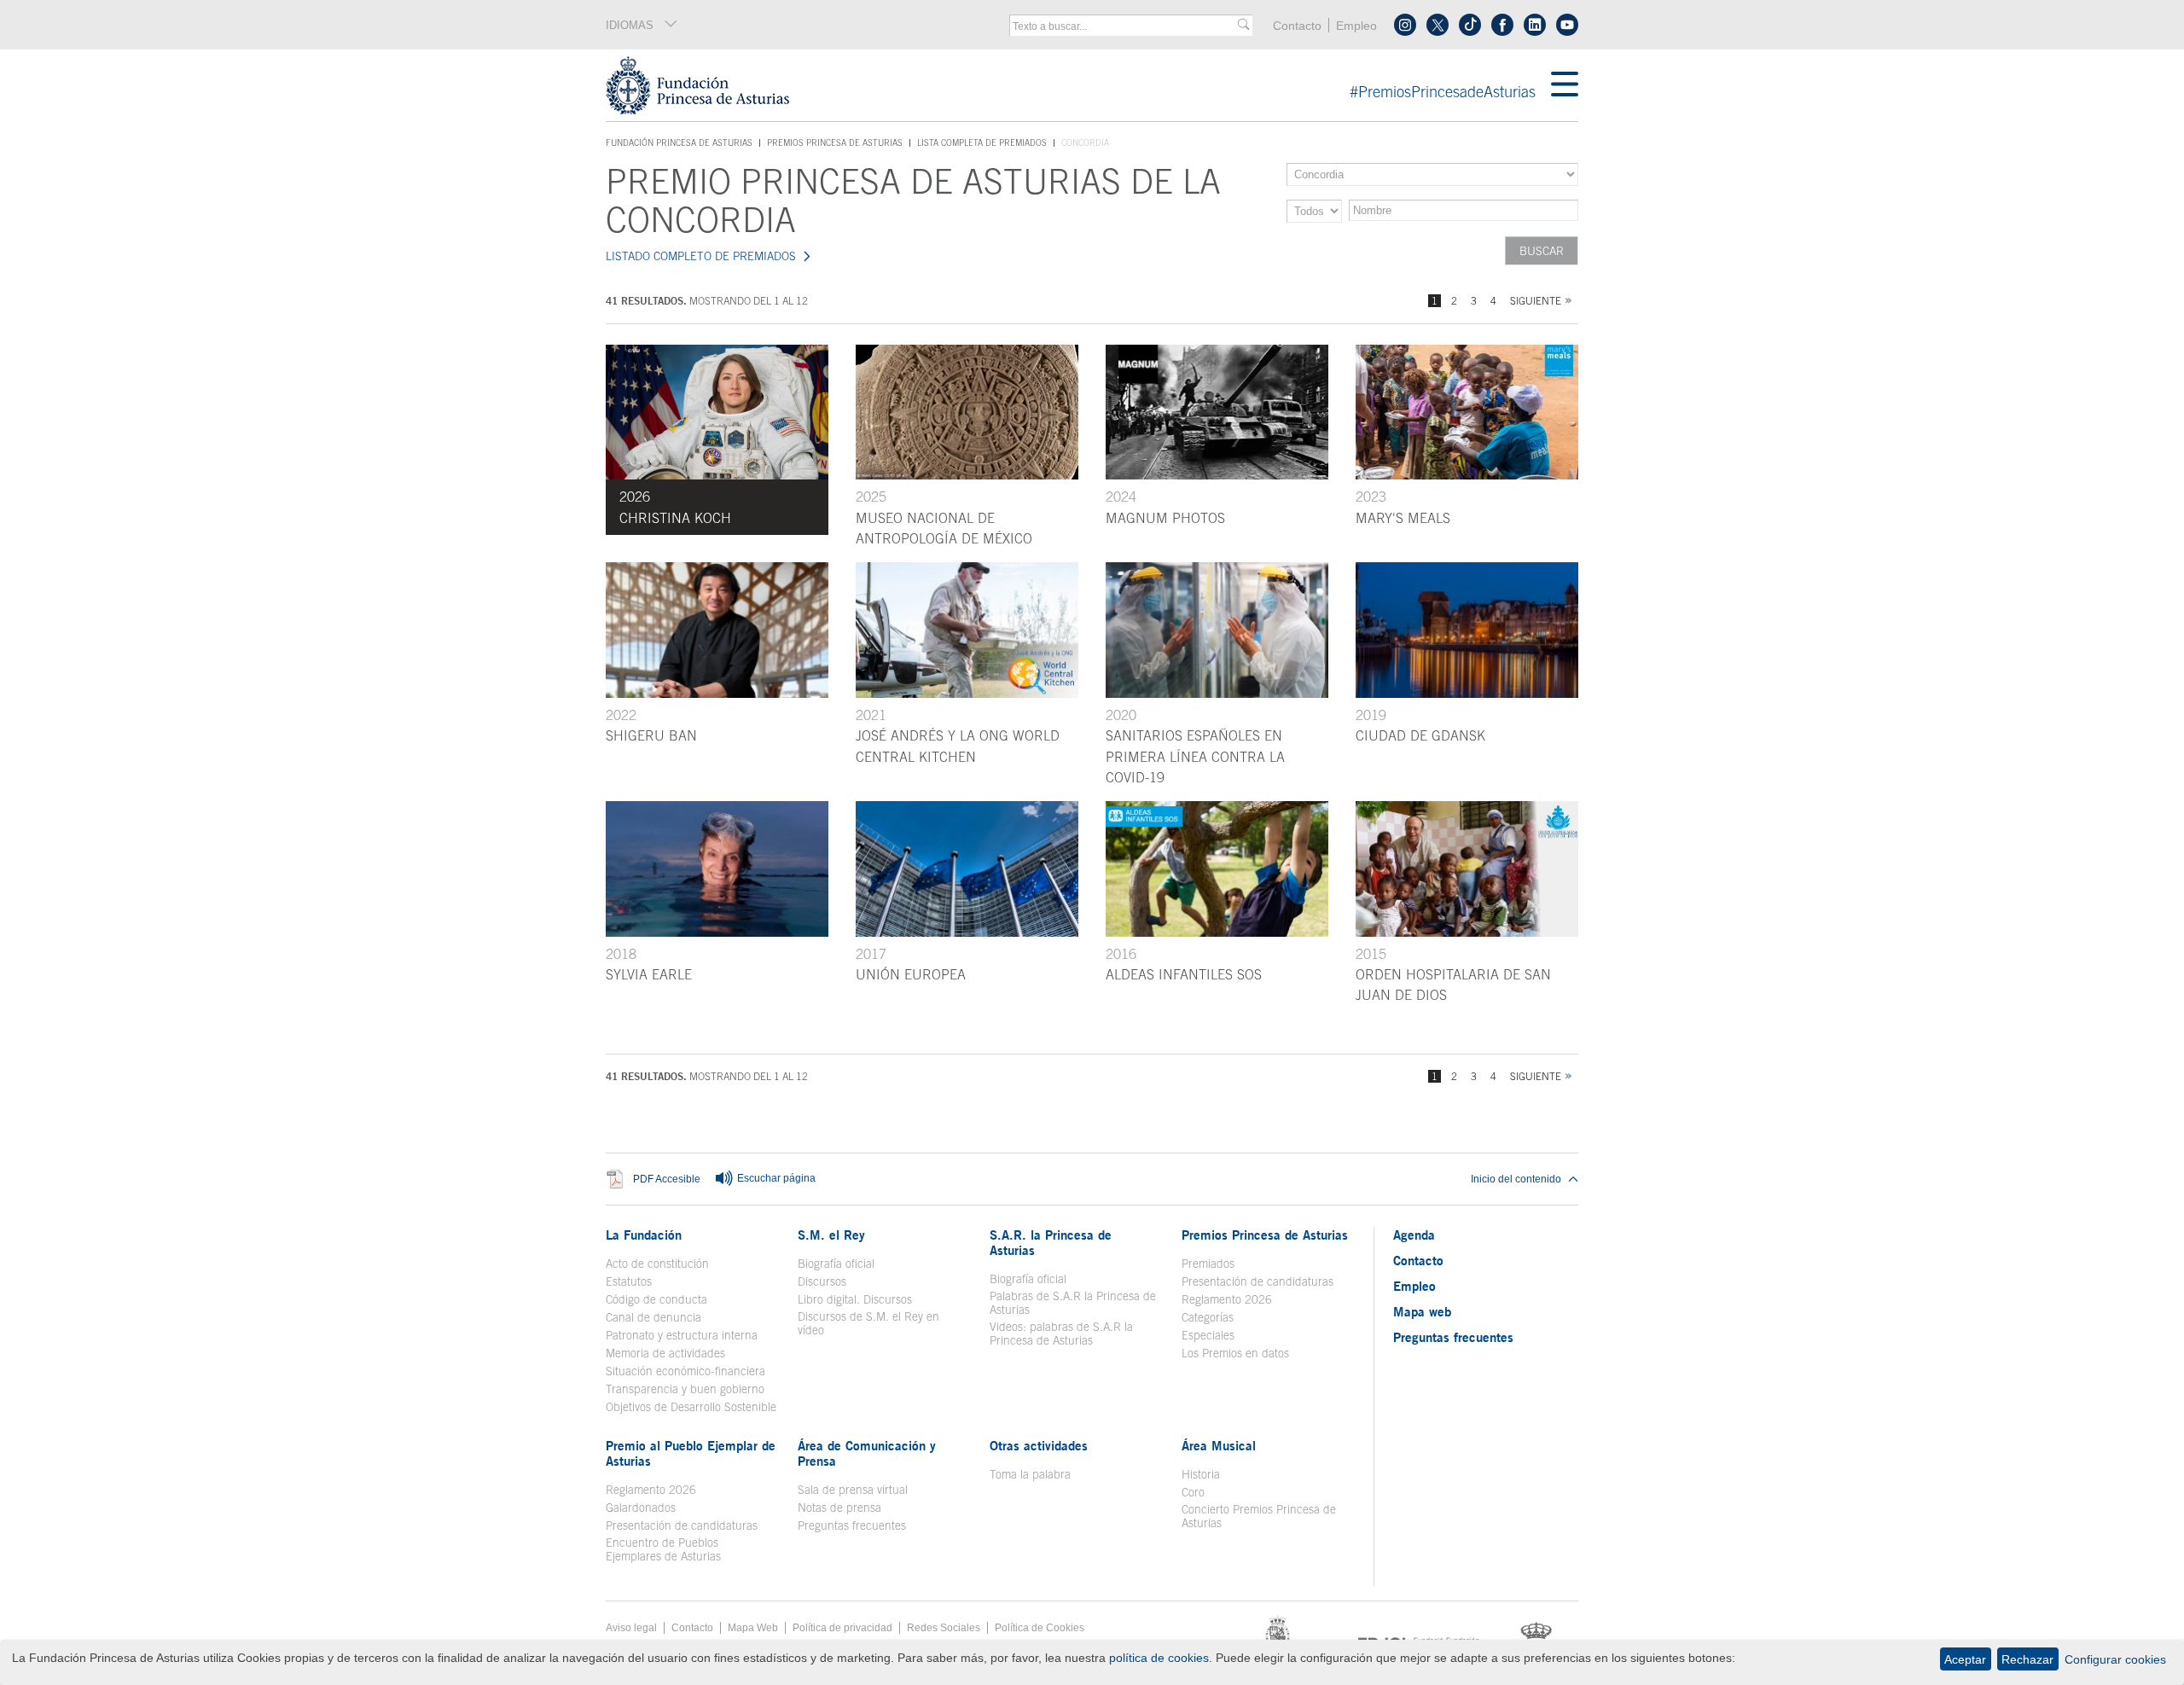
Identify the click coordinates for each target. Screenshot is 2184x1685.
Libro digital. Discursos (855, 1299)
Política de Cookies (1040, 1628)
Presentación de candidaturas (1258, 1281)
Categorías (1208, 1317)
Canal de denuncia (653, 1317)
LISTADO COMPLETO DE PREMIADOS (701, 256)
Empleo (1356, 26)
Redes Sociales (944, 1628)
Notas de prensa (839, 1508)
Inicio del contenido (1516, 1179)
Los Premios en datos (1235, 1353)
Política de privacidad (842, 1628)
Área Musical (1219, 1445)
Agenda (1414, 1235)
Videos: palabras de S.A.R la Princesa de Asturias (1061, 1333)
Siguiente (1536, 301)
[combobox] (1125, 26)
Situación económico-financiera (685, 1371)
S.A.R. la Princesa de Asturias (1051, 1242)
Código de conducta (656, 1299)
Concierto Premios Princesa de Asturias (1259, 1516)
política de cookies (1159, 1658)
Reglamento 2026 (1227, 1299)
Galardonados (641, 1508)
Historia (1201, 1474)
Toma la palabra (1030, 1474)
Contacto (1297, 26)
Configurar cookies (2115, 1659)
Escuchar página (775, 1178)
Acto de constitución (657, 1264)
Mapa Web (753, 1628)
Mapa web (1422, 1311)
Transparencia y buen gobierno (685, 1389)
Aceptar (1965, 1659)
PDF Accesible (667, 1179)
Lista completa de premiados (982, 142)
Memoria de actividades (665, 1353)
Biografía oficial (836, 1264)
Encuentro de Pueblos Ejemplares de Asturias (663, 1549)
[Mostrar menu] (1565, 85)
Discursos (822, 1281)
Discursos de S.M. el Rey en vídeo (877, 1323)
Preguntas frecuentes (852, 1525)
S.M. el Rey (831, 1235)
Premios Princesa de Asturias (835, 142)
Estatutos (629, 1281)
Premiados (1208, 1264)
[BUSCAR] (1243, 25)
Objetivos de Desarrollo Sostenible (691, 1407)
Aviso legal (631, 1628)
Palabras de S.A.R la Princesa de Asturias (1073, 1303)
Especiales (1208, 1335)
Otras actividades (1039, 1445)
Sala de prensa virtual (853, 1490)
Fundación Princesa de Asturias (679, 143)
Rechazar (2027, 1659)
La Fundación (644, 1235)
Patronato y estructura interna (682, 1335)
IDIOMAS (630, 25)
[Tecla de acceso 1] (1078, 85)
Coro (1193, 1492)
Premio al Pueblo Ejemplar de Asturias (691, 1453)
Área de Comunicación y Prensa (867, 1453)
